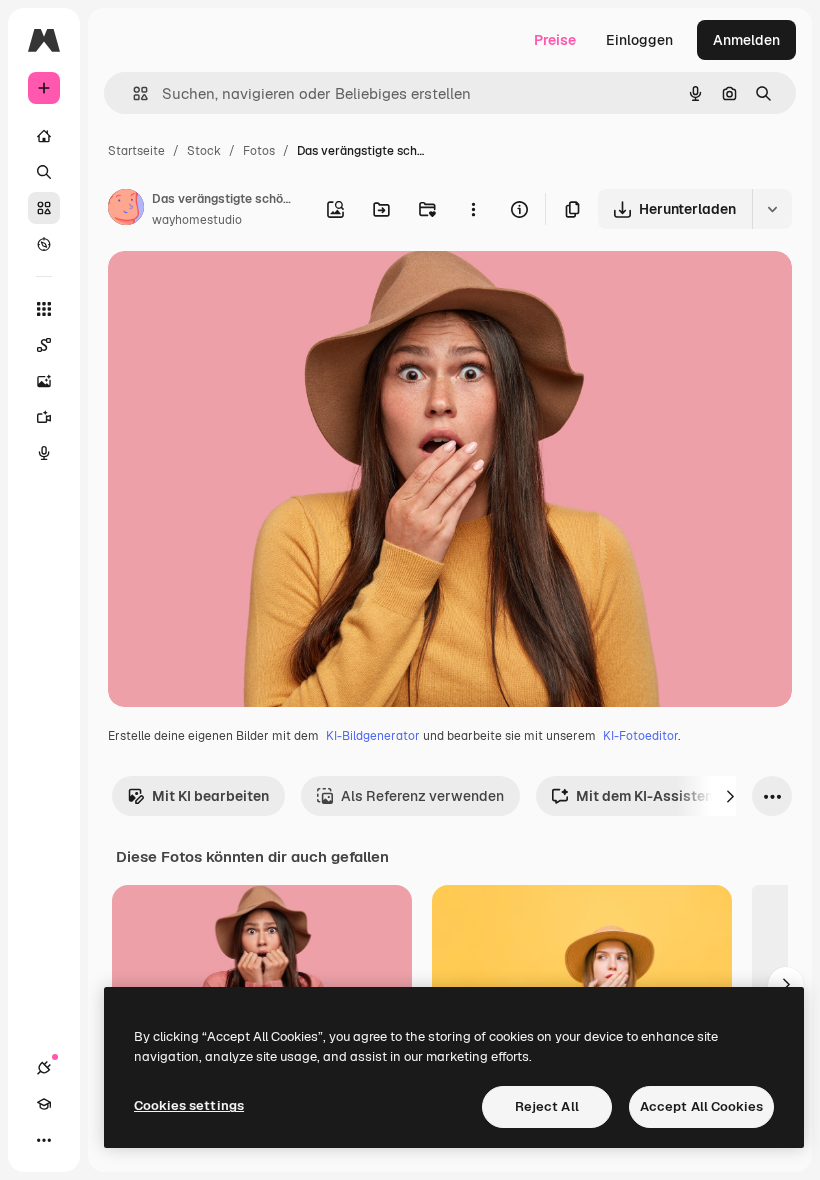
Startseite (136, 151)
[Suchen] (44, 172)
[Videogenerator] (44, 417)
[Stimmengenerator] (44, 453)
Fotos (259, 151)
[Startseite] (44, 136)
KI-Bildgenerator (373, 736)
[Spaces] (44, 345)
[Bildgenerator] (44, 381)
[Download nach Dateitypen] (772, 209)
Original (236, 289)
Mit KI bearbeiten (210, 796)
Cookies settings (189, 1105)
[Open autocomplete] (132, 93)
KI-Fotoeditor (640, 736)
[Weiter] (730, 796)
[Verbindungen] (44, 1068)
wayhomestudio (197, 220)
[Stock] (44, 208)
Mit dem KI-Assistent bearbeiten (686, 796)
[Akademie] (44, 1104)
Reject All (547, 1106)
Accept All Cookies (701, 1106)
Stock (204, 151)
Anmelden (746, 40)
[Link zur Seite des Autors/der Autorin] (126, 210)
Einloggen (639, 40)
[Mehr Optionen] (473, 209)
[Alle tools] (44, 309)
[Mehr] (44, 1140)
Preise (555, 40)
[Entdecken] (44, 244)
